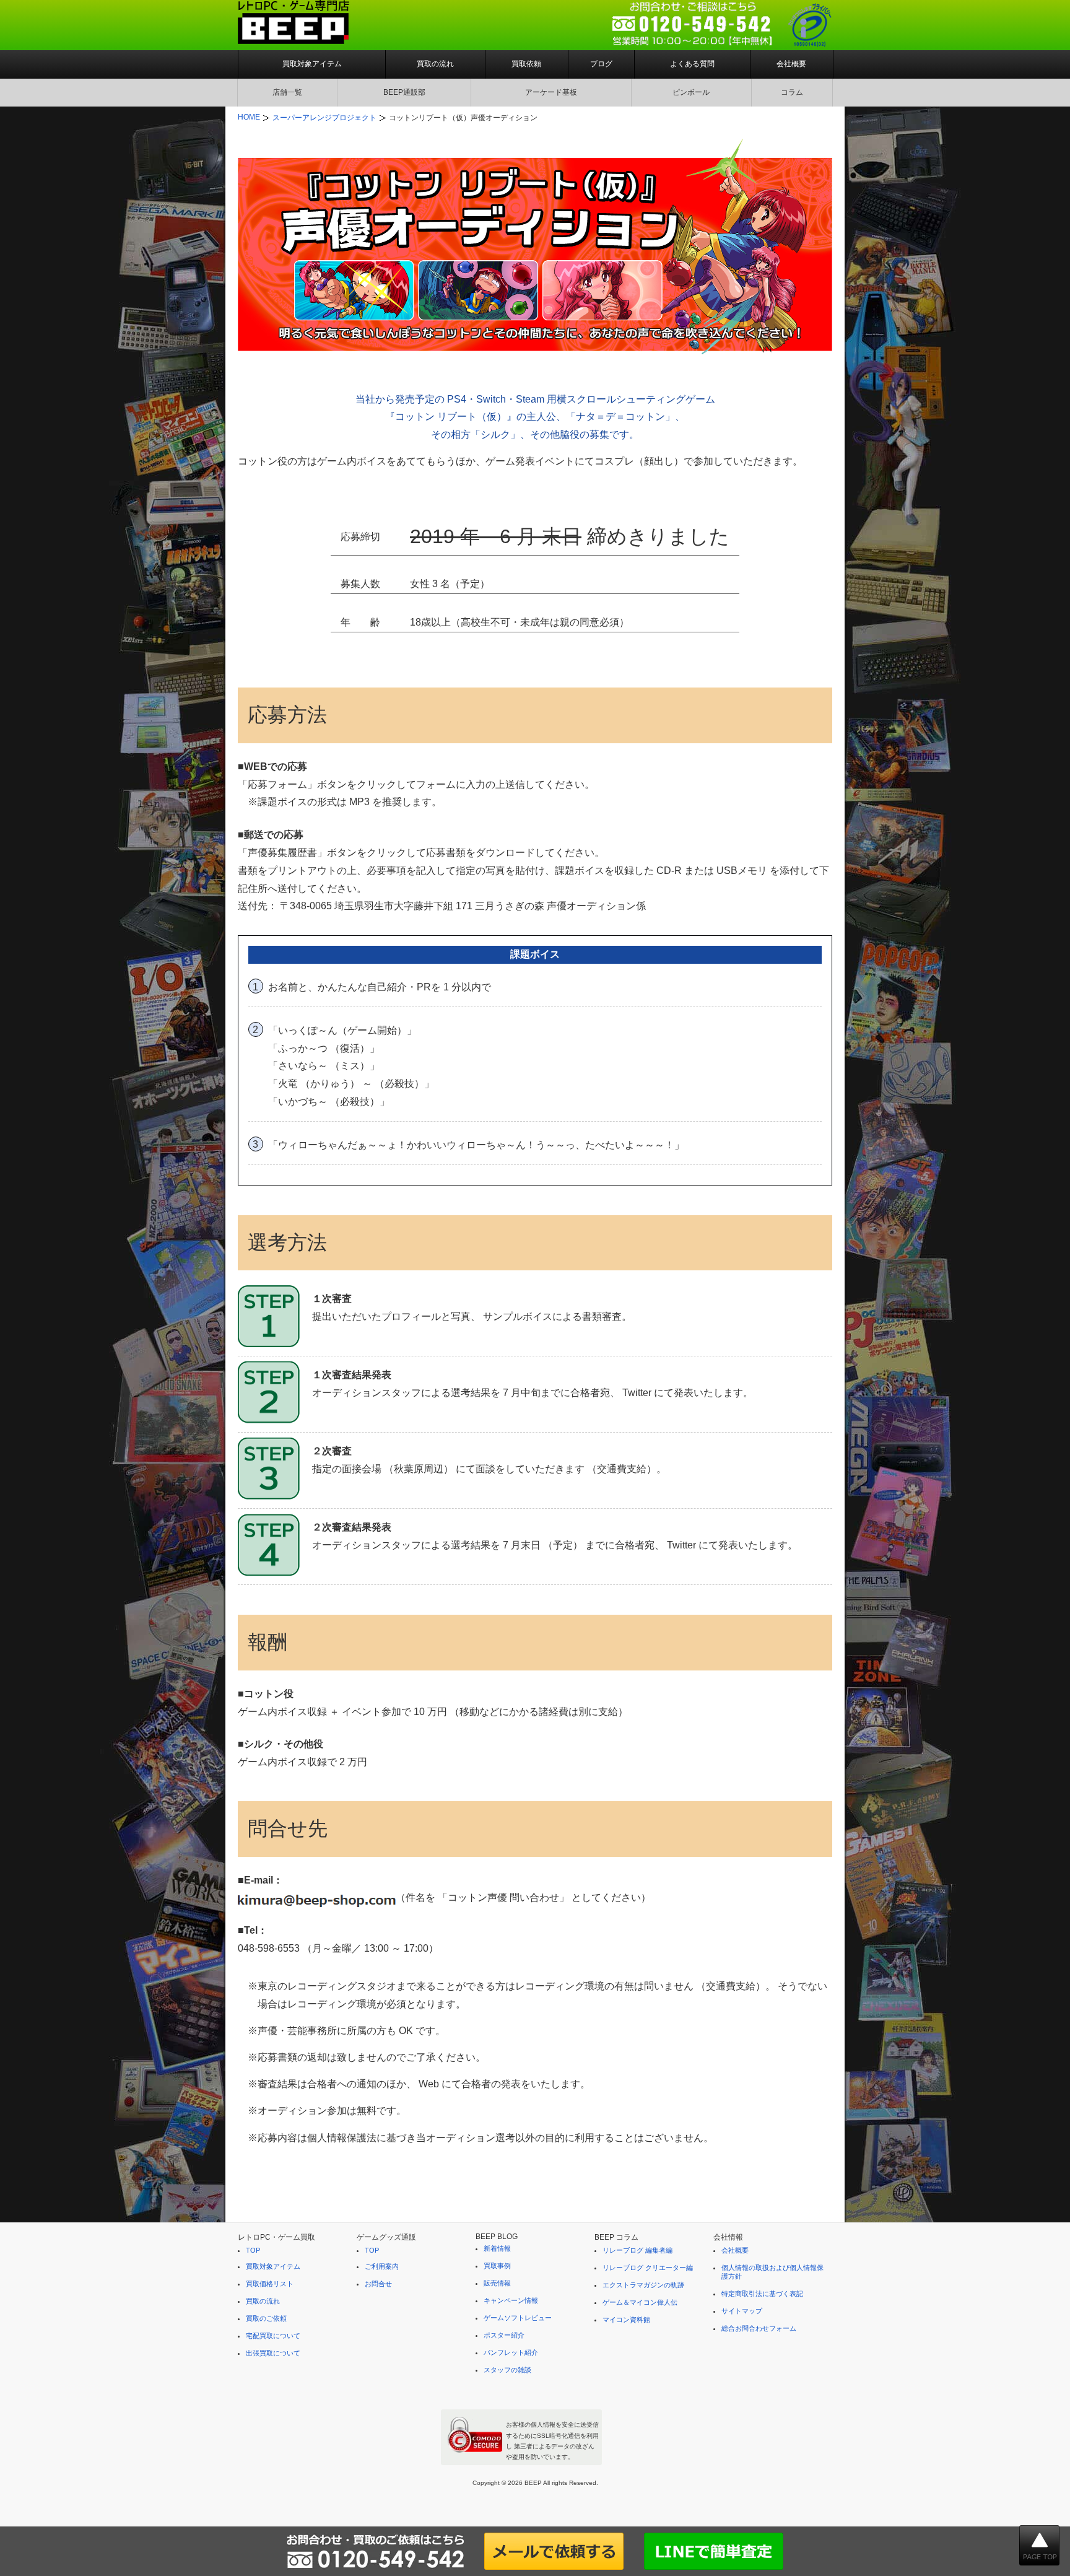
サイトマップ (742, 2311)
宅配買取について (273, 2336)
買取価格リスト (270, 2284)
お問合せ (378, 2284)
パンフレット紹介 (511, 2352)
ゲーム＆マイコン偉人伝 (640, 2302)
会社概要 (791, 64)
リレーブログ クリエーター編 (648, 2268)
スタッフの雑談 (507, 2370)
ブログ (601, 64)
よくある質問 (692, 64)
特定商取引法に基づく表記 (762, 2294)
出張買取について (273, 2353)
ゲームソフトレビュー (518, 2318)
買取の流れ (435, 64)
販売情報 (497, 2283)
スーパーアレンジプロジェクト (324, 118)
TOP (253, 2250)
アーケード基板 (551, 92)
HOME (249, 117)
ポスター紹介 (504, 2335)
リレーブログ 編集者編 (637, 2250)
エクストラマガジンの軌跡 (643, 2285)
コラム (792, 92)
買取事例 (497, 2266)
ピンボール (691, 92)
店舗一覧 (287, 92)
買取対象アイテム (312, 64)
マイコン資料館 (626, 2320)
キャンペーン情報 (511, 2300)
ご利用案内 (382, 2266)
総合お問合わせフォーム (759, 2328)
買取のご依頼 (266, 2318)
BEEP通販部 (404, 92)
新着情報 (497, 2248)
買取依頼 (526, 64)
